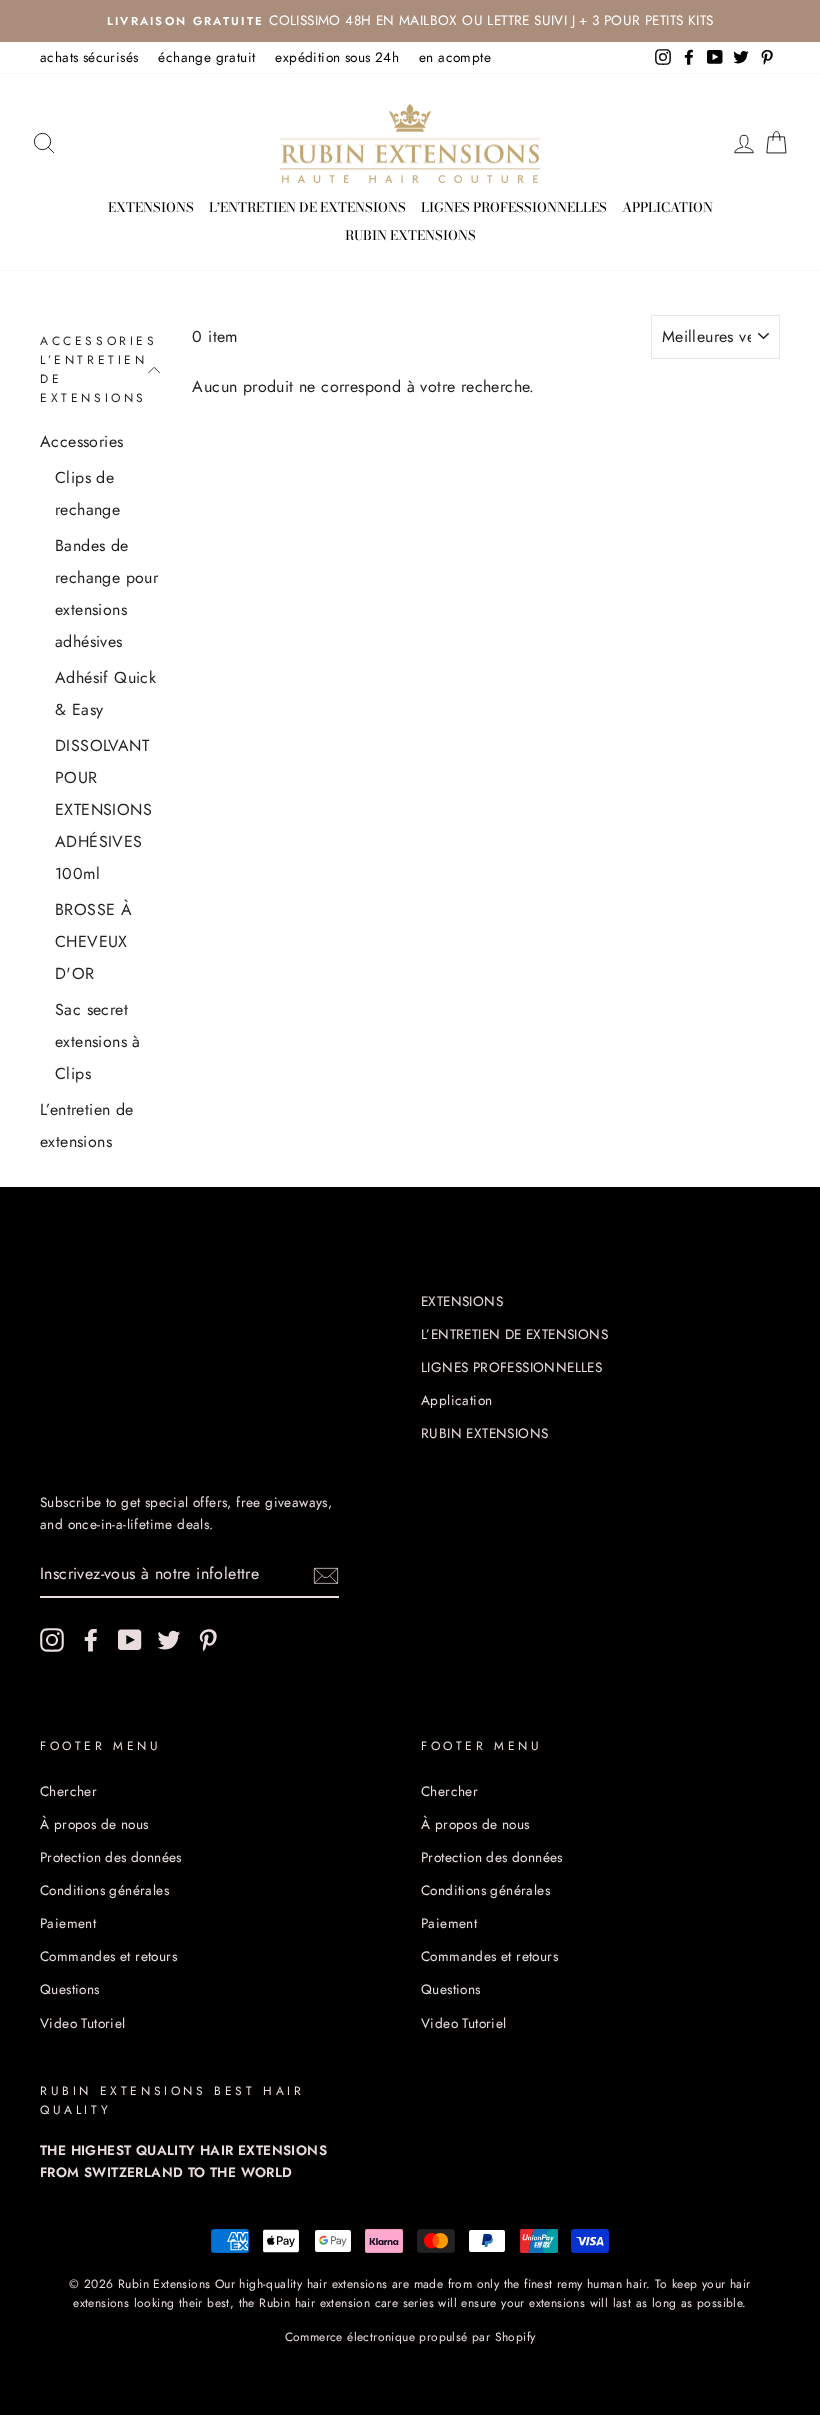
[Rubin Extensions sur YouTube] (130, 1640)
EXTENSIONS (151, 207)
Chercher (68, 1791)
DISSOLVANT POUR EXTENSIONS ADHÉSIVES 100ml (103, 809)
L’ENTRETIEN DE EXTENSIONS (307, 207)
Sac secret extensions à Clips (98, 1041)
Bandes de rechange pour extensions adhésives (106, 593)
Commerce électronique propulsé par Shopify (410, 2337)
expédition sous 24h (337, 57)
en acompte (455, 57)
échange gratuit (206, 57)
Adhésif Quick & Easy (105, 693)
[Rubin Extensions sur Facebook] (91, 1640)
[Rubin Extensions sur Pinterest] (208, 1640)
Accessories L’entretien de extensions (99, 370)
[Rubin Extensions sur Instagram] (52, 1640)
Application (667, 207)
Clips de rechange (87, 493)
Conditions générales (104, 1890)
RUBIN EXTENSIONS (410, 235)
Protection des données (111, 1857)
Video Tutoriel (83, 2023)
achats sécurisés (89, 57)
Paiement (68, 1923)
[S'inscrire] (326, 1574)
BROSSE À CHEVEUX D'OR (93, 941)
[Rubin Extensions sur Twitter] (169, 1640)
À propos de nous (94, 1824)
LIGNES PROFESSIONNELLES (514, 207)
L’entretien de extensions (87, 1125)
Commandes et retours (108, 1956)
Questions (70, 1989)
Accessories (81, 441)
